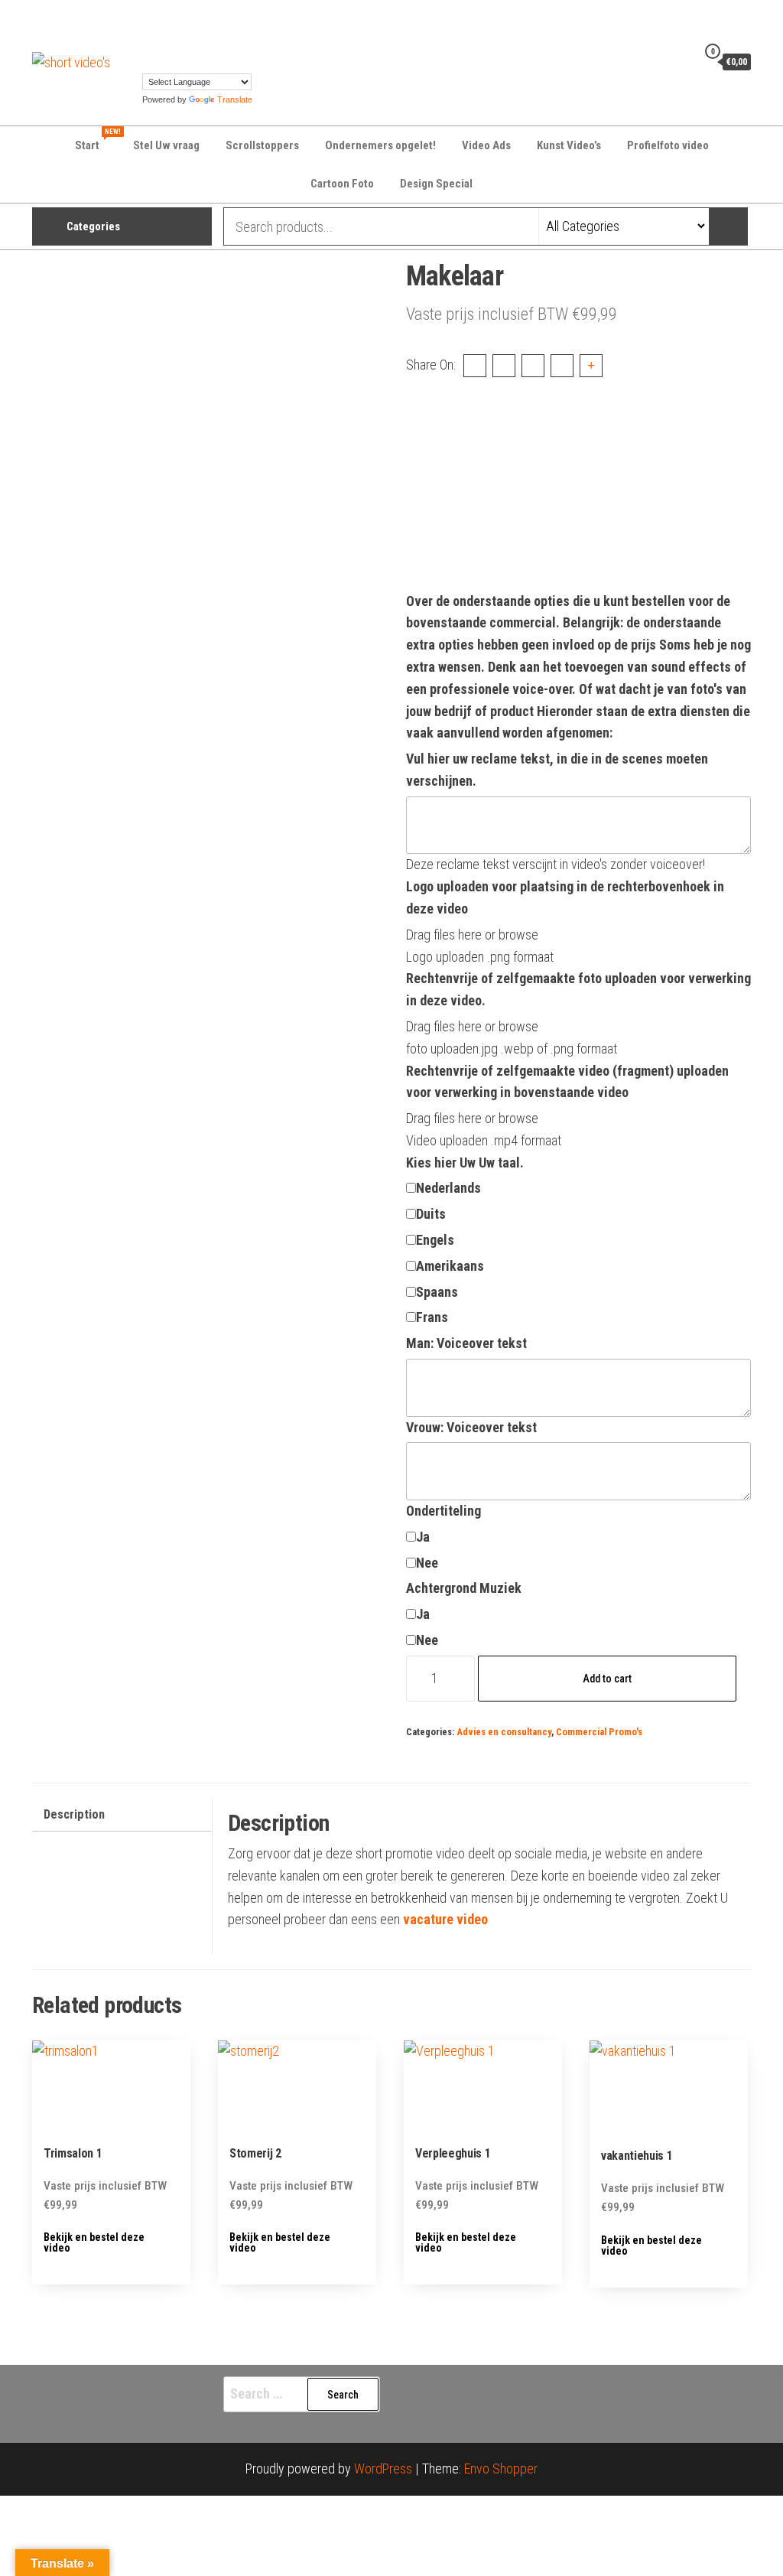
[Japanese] (195, 41)
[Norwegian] (210, 41)
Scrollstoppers (262, 145)
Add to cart (607, 1679)
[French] (241, 21)
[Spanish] (241, 41)
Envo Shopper (501, 2469)
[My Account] (681, 61)
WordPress (383, 2469)
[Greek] (149, 41)
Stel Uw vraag (166, 145)
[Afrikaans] (149, 21)
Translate (235, 99)
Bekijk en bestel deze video (94, 2242)
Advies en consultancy (504, 1732)
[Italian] (180, 41)
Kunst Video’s (569, 145)
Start (97, 140)
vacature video (445, 1919)
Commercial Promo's (599, 1732)
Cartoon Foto (342, 184)
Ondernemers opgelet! (380, 145)
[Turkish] (149, 62)
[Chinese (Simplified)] (164, 21)
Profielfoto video (668, 145)
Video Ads (486, 145)
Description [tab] (74, 1814)
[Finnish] (226, 21)
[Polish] (226, 41)
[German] (256, 21)
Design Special (436, 184)
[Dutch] (195, 21)
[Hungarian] (164, 41)
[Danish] (180, 21)
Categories (93, 226)
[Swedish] (256, 41)
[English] (210, 21)
